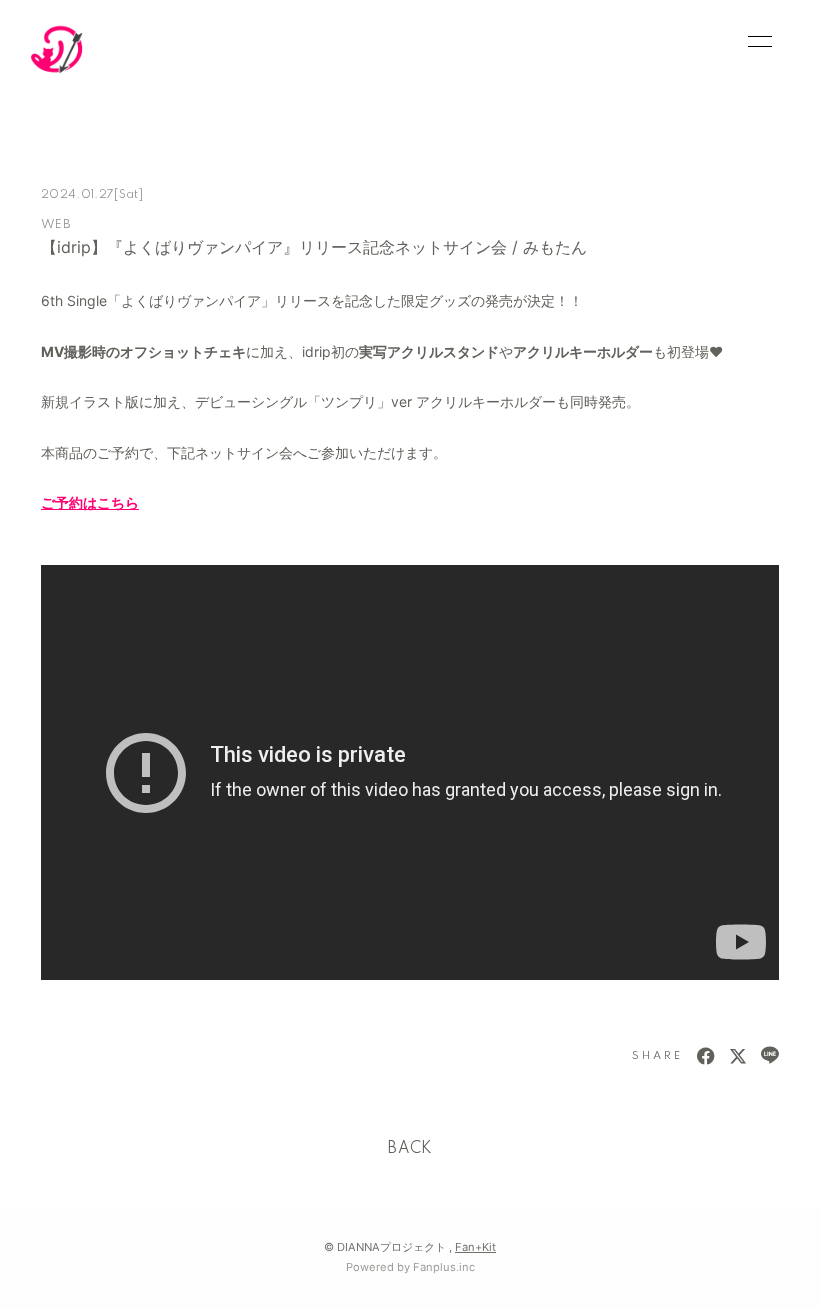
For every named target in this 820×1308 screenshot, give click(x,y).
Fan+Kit (475, 1247)
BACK (410, 1149)
